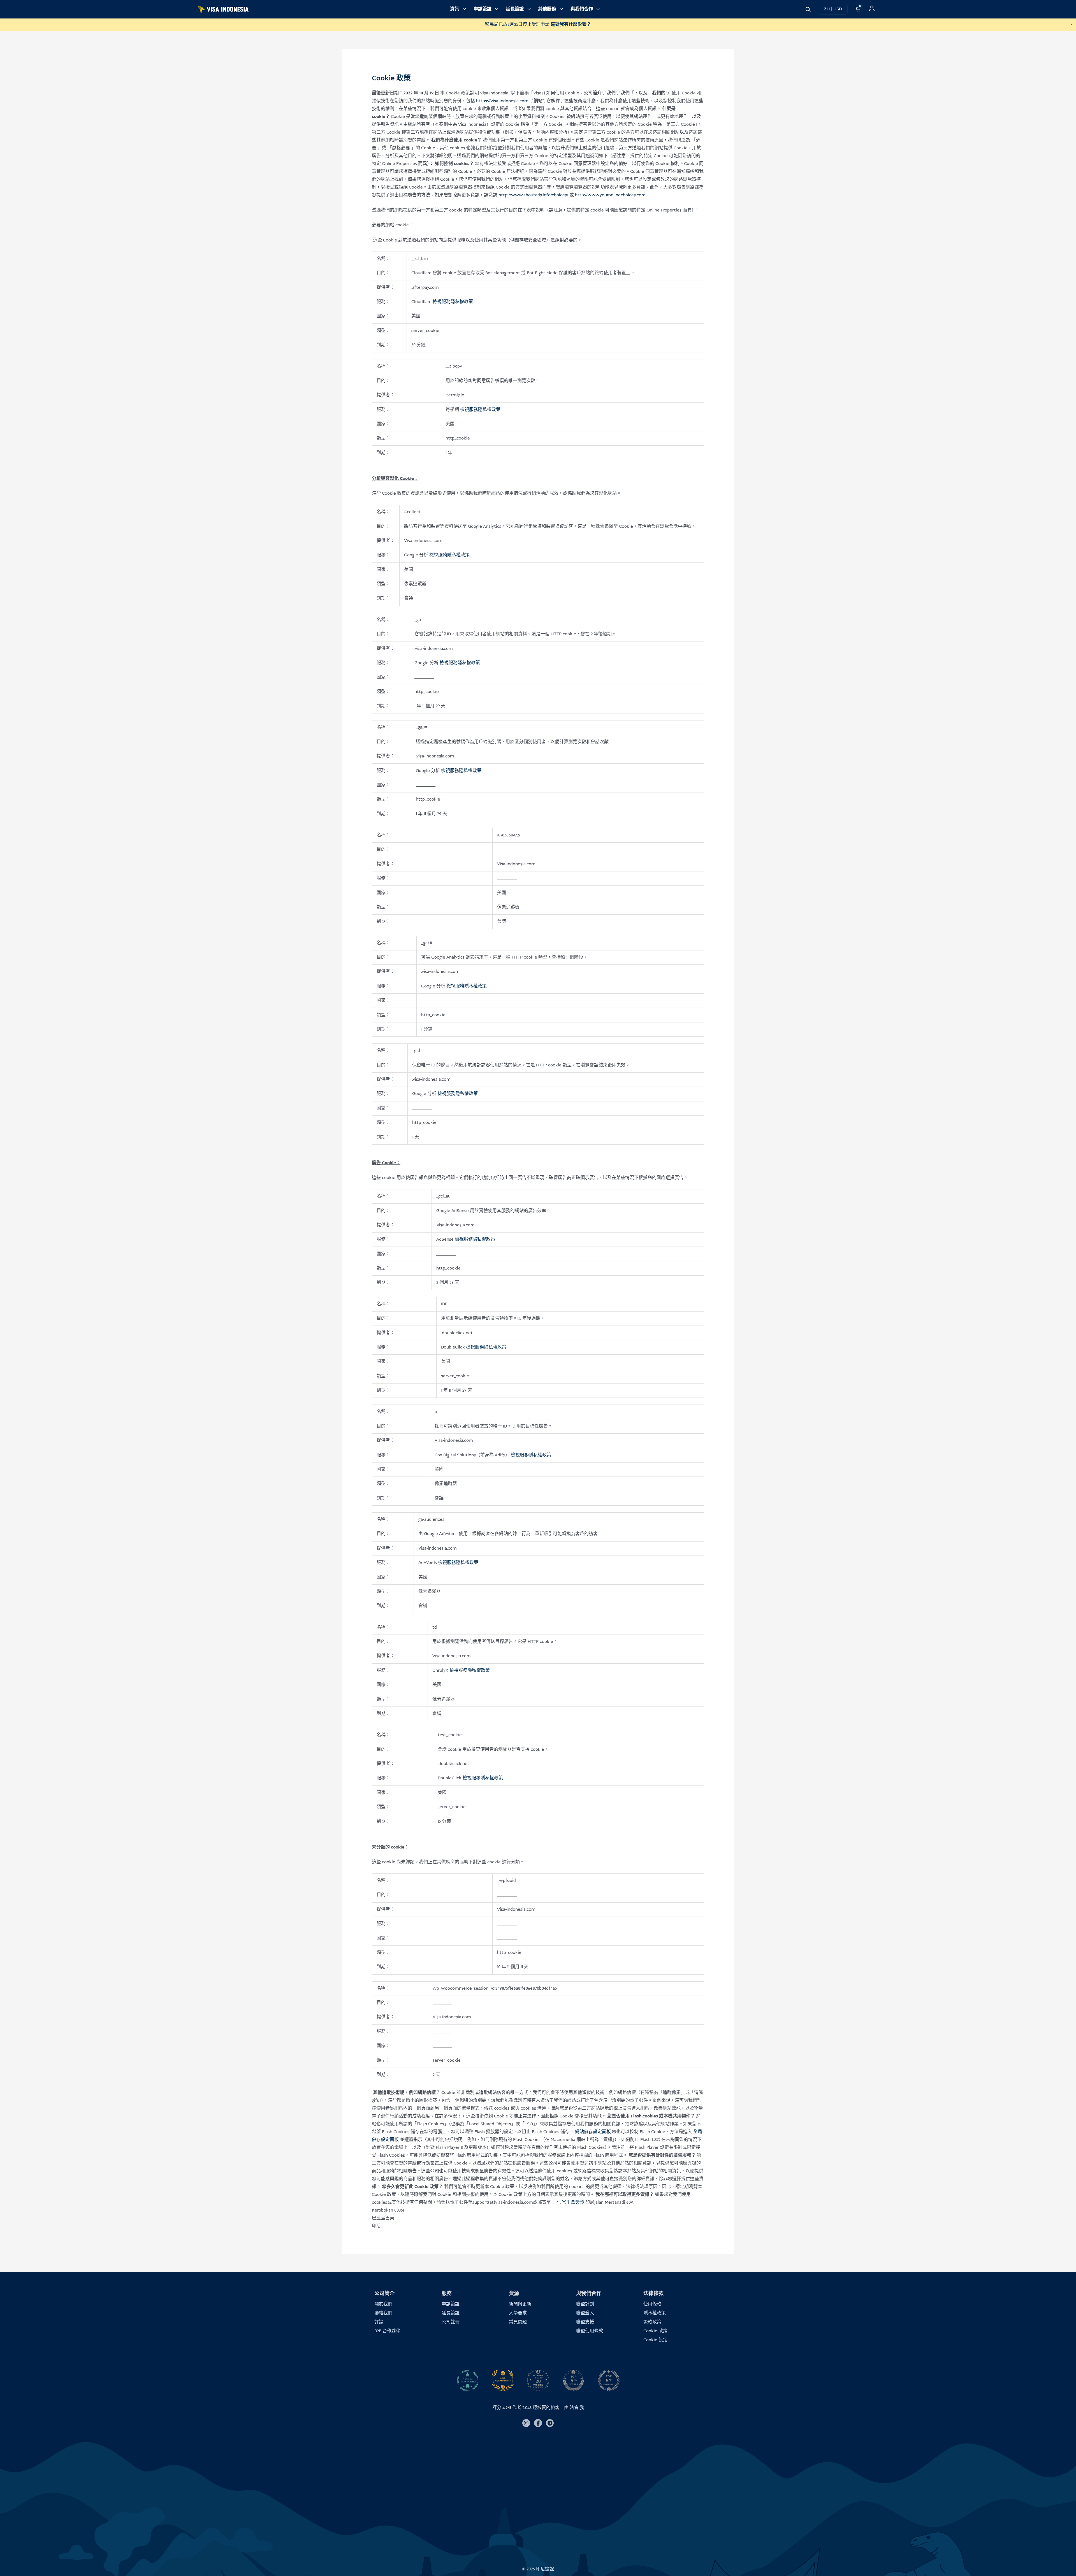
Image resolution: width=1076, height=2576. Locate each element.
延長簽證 (515, 9)
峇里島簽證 (573, 2202)
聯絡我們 (383, 2313)
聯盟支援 (585, 2322)
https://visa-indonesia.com (502, 101)
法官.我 (577, 2408)
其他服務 (547, 9)
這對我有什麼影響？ (571, 25)
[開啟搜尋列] (808, 9)
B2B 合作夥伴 (387, 2331)
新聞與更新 (520, 2304)
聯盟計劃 (585, 2304)
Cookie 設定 (655, 2340)
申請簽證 (483, 9)
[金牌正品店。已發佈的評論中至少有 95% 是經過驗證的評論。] (503, 2381)
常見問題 (518, 2322)
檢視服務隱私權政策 (453, 302)
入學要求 (518, 2313)
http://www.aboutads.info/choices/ (533, 195)
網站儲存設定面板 (593, 2132)
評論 (379, 2322)
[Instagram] (526, 2423)
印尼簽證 (545, 2569)
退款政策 (652, 2322)
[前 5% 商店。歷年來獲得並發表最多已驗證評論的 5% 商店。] (573, 2381)
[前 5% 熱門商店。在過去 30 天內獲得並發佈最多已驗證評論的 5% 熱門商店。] (609, 2381)
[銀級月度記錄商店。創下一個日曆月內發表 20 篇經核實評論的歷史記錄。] (538, 2381)
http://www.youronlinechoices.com (610, 195)
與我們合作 (582, 9)
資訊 (454, 9)
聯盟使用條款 (590, 2331)
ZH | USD (833, 9)
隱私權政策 (655, 2313)
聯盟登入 (585, 2313)
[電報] (550, 2423)
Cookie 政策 (655, 2331)
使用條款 (652, 2304)
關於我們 (383, 2304)
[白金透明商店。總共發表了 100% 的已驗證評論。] (467, 2381)
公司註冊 (451, 2322)
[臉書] (538, 2423)
